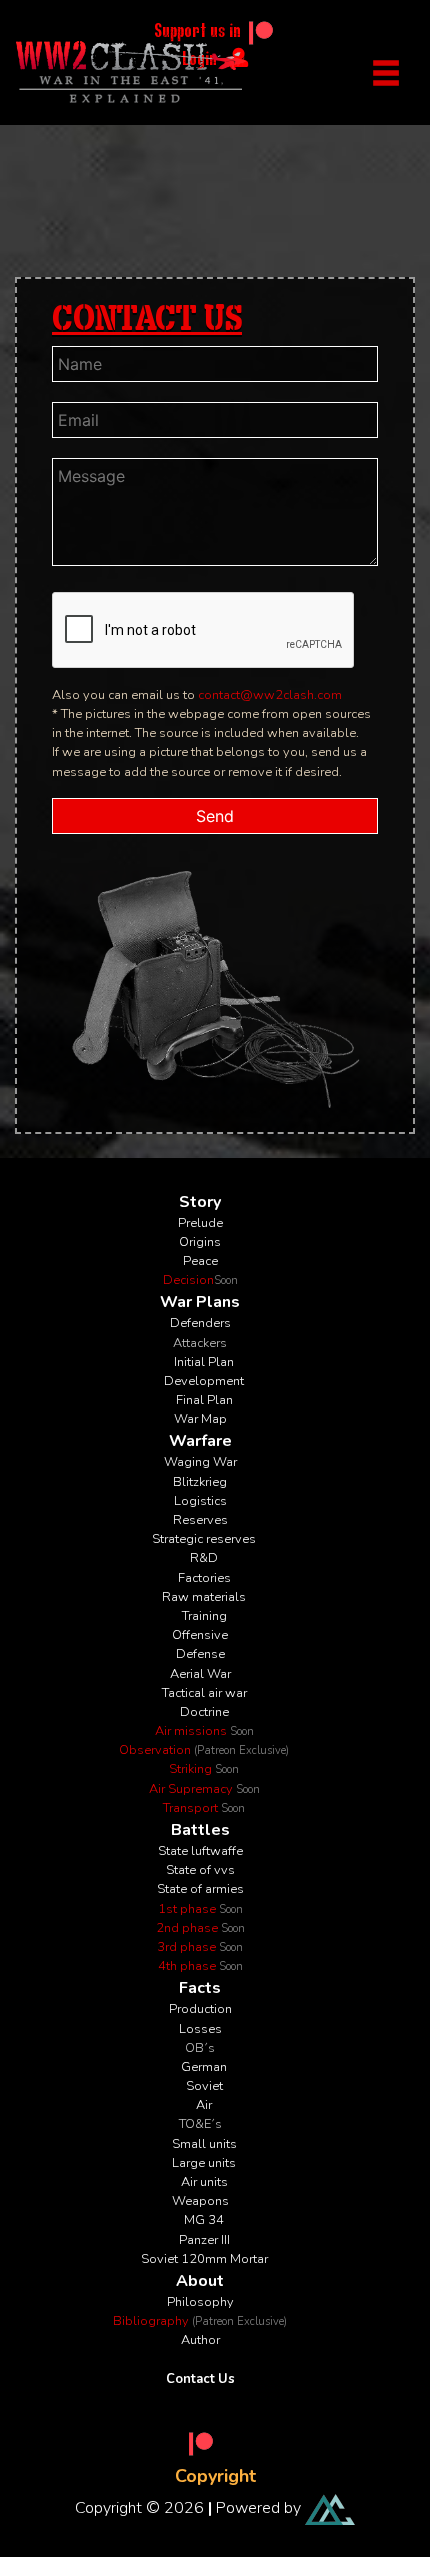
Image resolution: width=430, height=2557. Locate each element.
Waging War (200, 1462)
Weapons (200, 2201)
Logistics (200, 1501)
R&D (204, 1558)
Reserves (200, 1520)
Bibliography (200, 2321)
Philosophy (200, 2302)
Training (204, 1616)
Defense (200, 1654)
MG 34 (204, 2220)
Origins (200, 1242)
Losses (200, 2029)
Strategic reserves (204, 1539)
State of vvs (200, 1870)
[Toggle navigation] (386, 73)
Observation (204, 1750)
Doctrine (204, 1712)
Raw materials (204, 1597)
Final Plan (204, 1400)
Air (204, 2105)
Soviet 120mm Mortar (204, 2259)
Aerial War (200, 1674)
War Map (200, 1419)
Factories (204, 1578)
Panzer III (204, 2240)
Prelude (200, 1223)
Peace (200, 1261)
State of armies (200, 1889)
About (200, 2281)
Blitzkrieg (200, 1482)
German (204, 2067)
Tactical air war (204, 1693)
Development (204, 1381)
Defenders (200, 1323)
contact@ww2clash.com (270, 695)
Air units (204, 2182)
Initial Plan (204, 1362)
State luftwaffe (200, 1851)
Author (200, 2340)
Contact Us (200, 2379)
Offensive (200, 1635)
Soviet (204, 2086)
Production (200, 2009)
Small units (204, 2144)
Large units (204, 2163)
